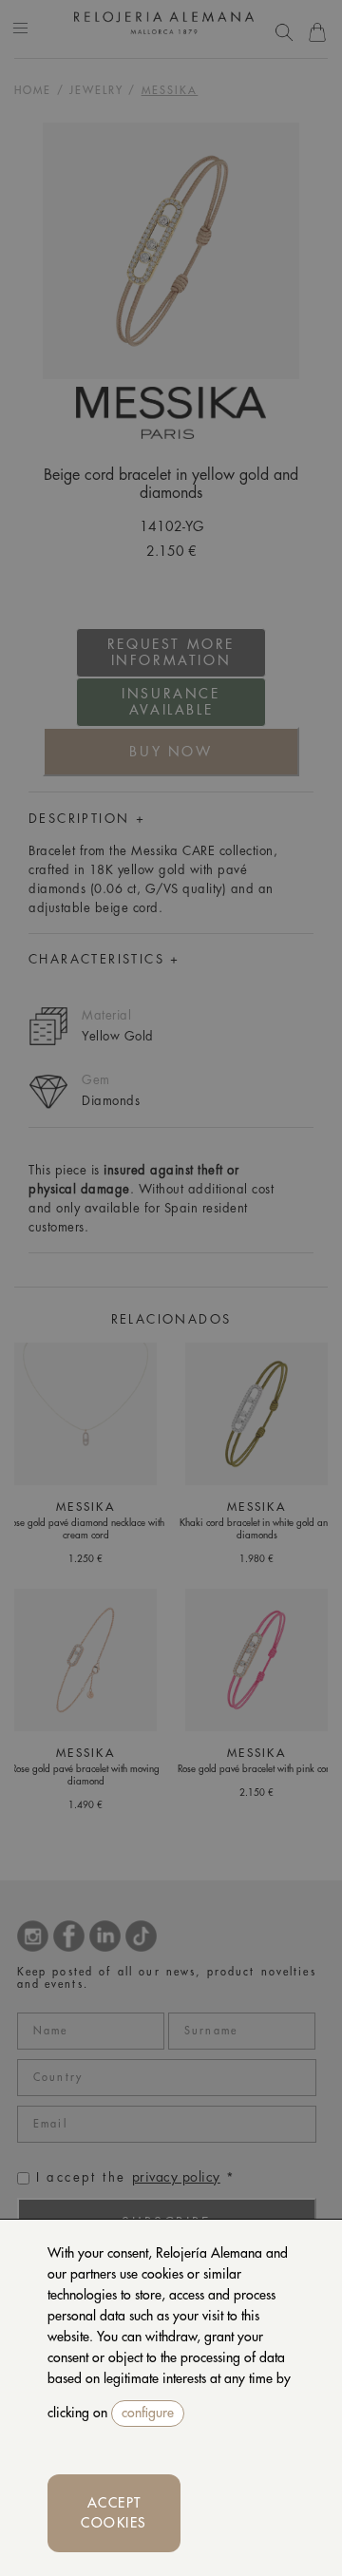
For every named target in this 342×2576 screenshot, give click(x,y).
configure (148, 2413)
